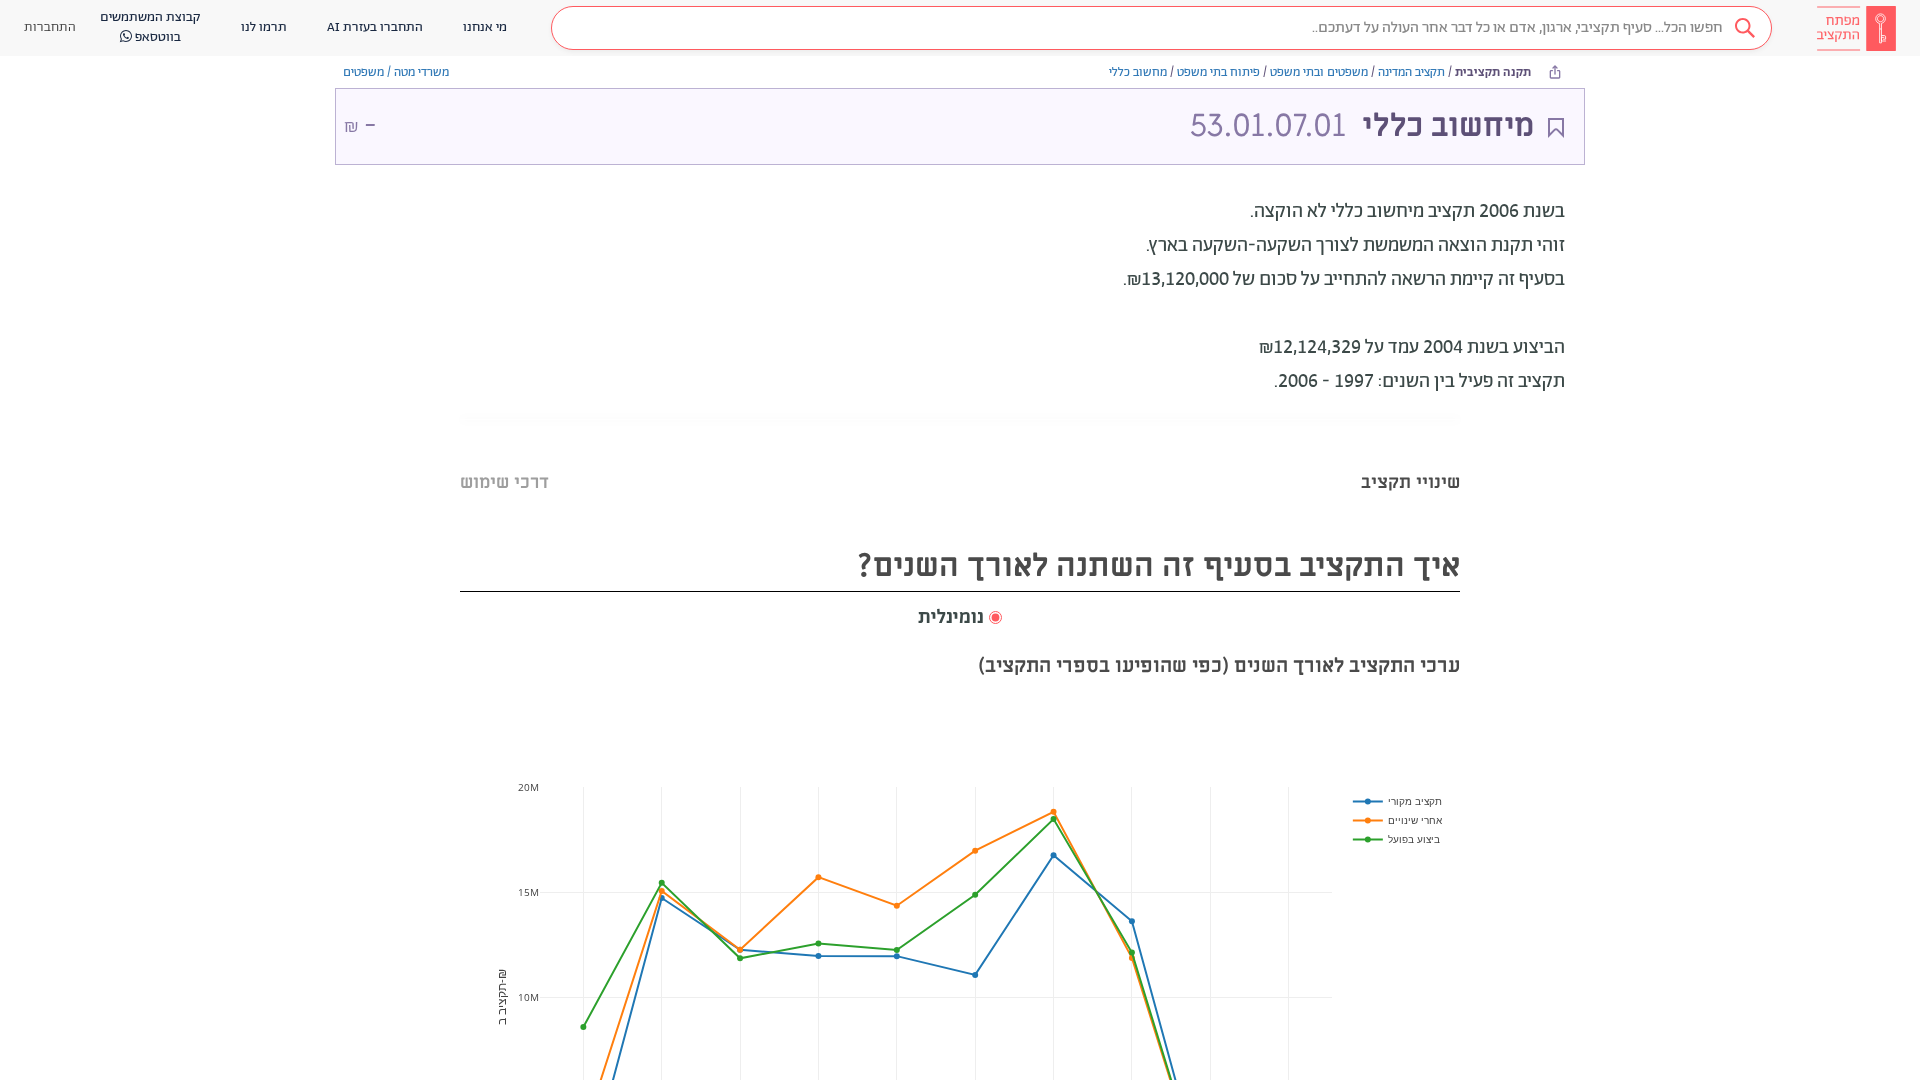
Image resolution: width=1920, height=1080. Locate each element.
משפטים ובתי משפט (1319, 72)
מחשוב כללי (1138, 72)
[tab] (1410, 457)
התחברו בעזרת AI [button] (375, 27)
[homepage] (1856, 28)
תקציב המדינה (1411, 72)
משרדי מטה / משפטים (396, 72)
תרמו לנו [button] (264, 27)
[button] (1161, 28)
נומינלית (951, 618)
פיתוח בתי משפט (1218, 72)
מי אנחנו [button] (485, 27)
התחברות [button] (50, 27)
